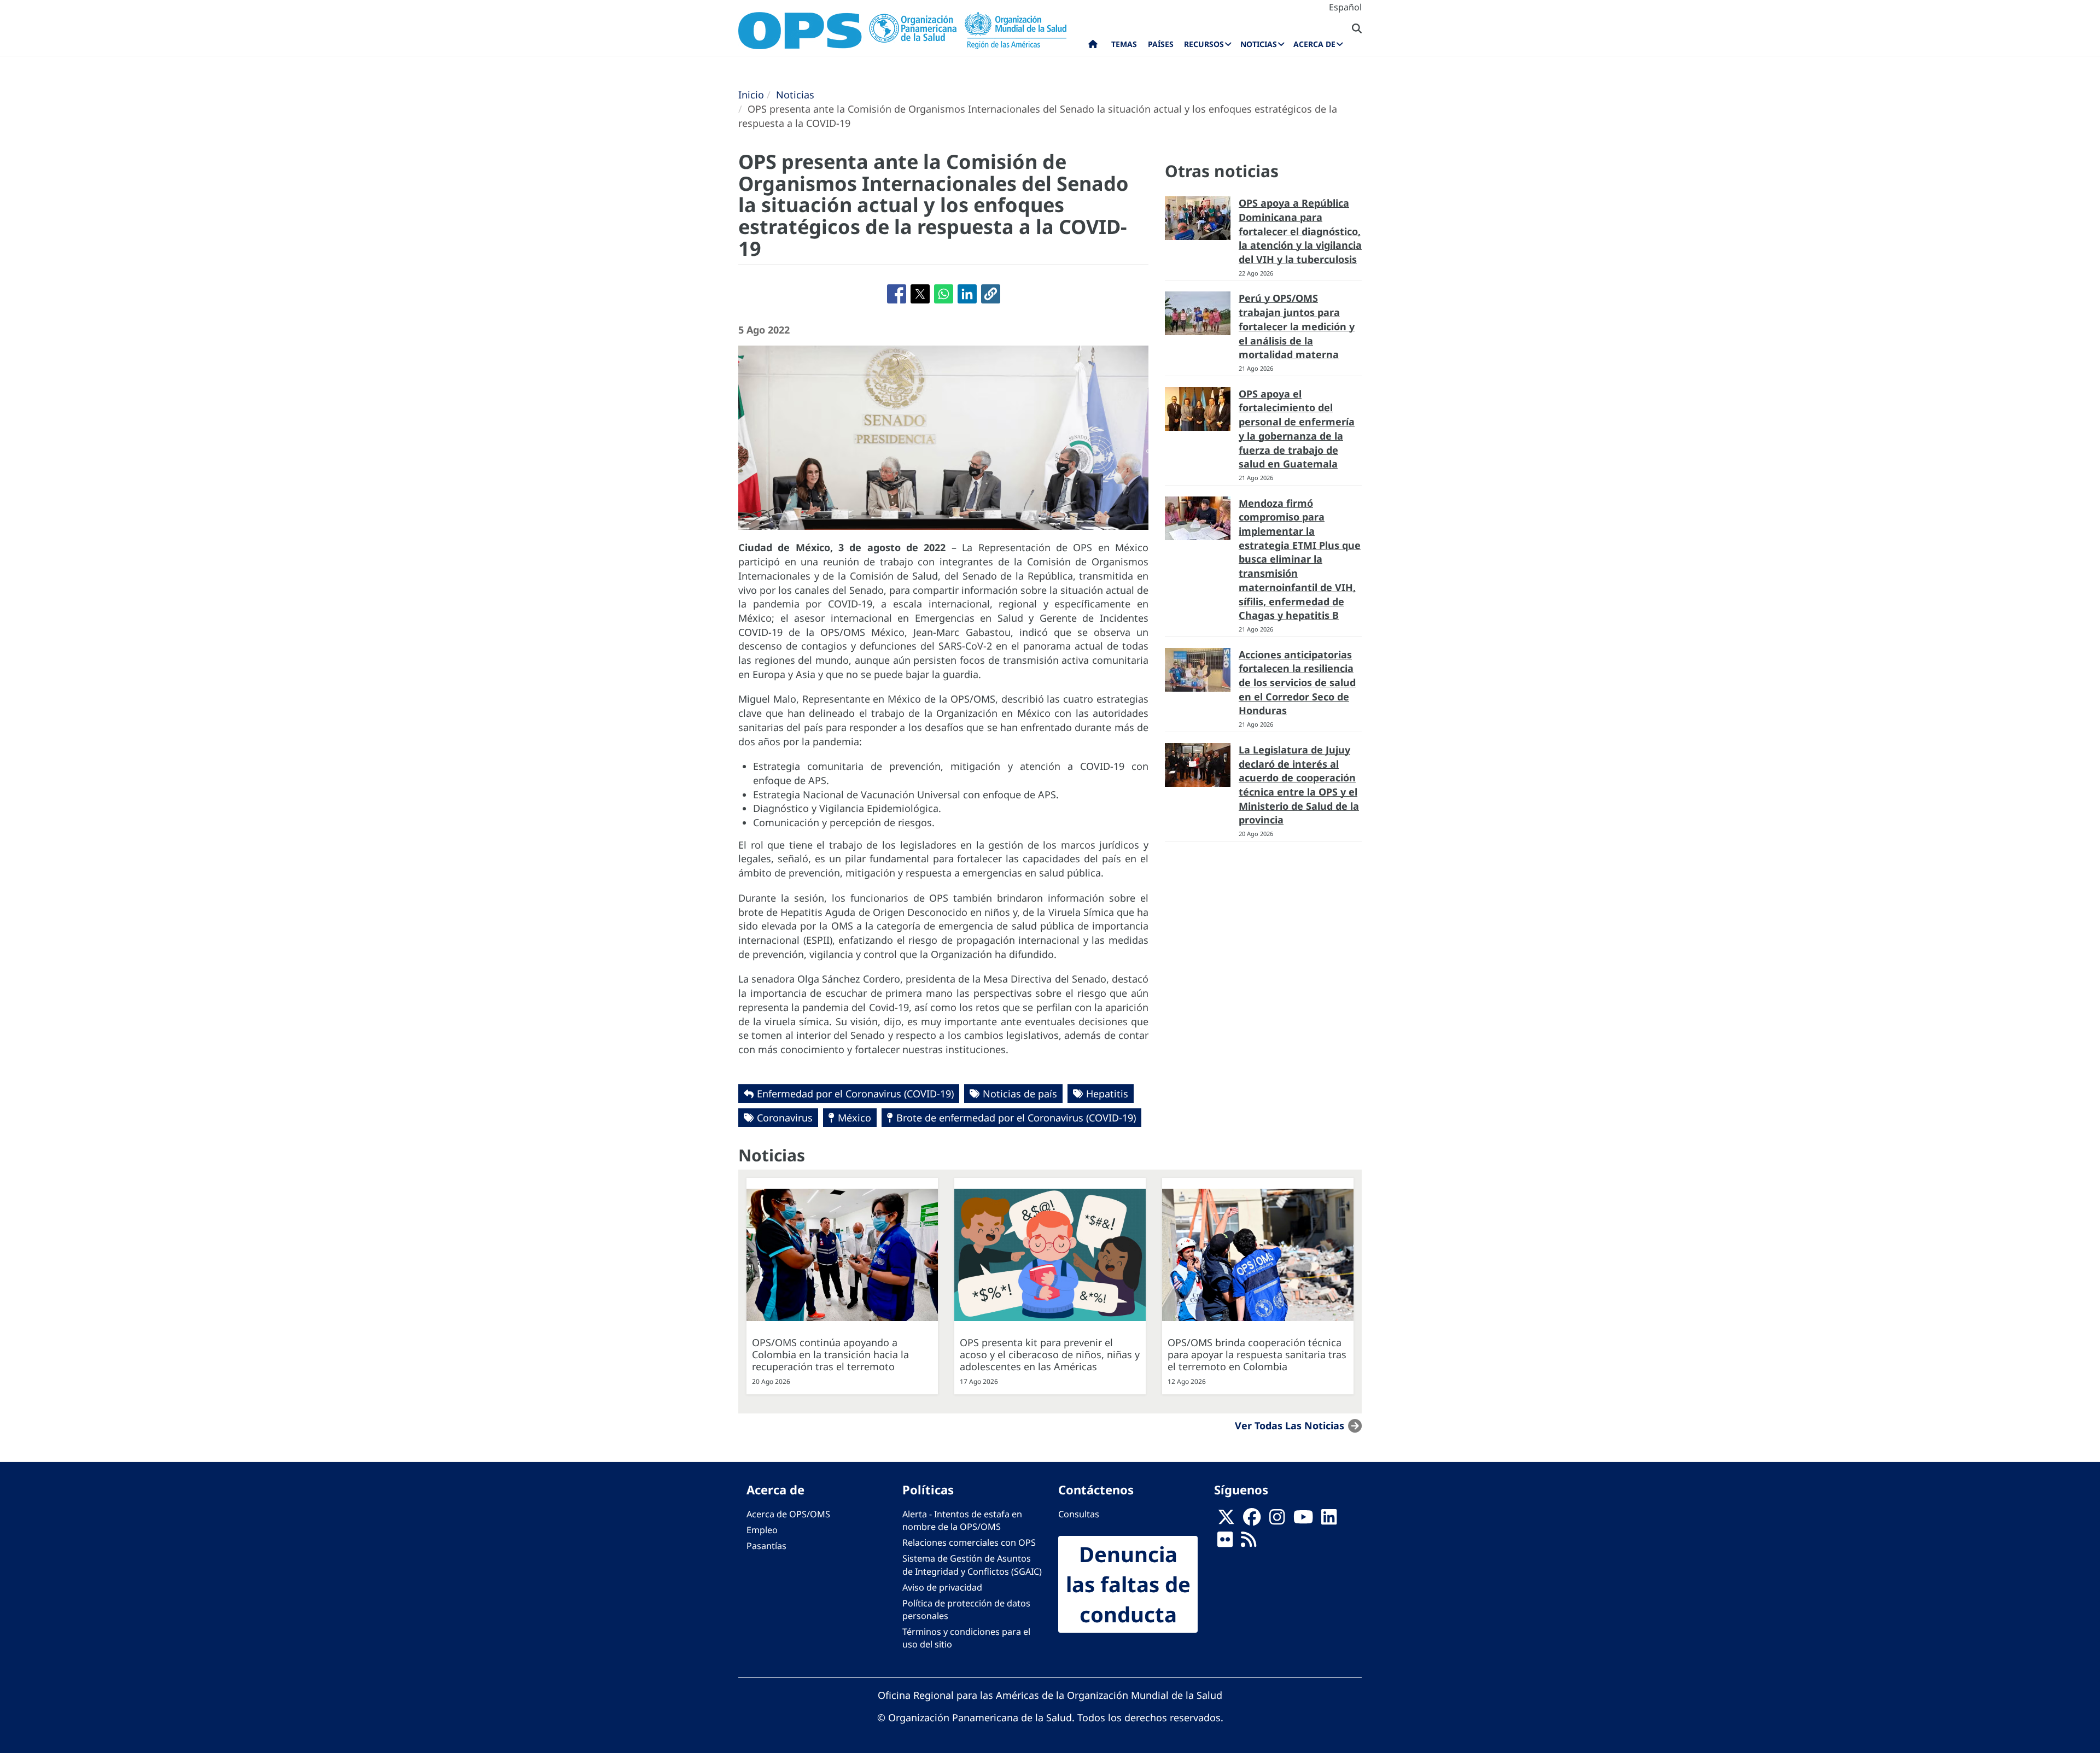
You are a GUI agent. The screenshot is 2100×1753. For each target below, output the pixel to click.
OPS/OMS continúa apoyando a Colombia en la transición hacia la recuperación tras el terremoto (830, 1354)
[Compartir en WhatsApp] (944, 294)
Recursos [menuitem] (1204, 44)
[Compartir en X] (920, 294)
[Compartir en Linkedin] (967, 294)
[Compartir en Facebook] (897, 294)
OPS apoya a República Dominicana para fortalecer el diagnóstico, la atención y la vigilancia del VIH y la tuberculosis (1300, 231)
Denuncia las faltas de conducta (1128, 1584)
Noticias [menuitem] (1259, 44)
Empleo (762, 1530)
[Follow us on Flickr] (1225, 1543)
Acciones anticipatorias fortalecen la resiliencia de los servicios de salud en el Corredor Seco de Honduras (1297, 683)
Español (1345, 7)
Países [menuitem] (1161, 44)
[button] (991, 294)
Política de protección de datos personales (966, 1609)
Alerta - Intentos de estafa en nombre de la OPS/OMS (962, 1520)
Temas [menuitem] (1124, 44)
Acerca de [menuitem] (1314, 44)
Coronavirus (785, 1118)
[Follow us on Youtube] (1303, 1521)
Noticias (795, 95)
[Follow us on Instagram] (1277, 1521)
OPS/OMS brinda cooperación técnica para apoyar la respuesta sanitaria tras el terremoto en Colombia (1257, 1354)
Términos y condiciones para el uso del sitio (966, 1638)
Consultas (1079, 1514)
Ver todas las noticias (1290, 1425)
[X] (1226, 1521)
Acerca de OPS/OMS (788, 1514)
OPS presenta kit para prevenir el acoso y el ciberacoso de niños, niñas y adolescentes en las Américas (1050, 1354)
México (854, 1118)
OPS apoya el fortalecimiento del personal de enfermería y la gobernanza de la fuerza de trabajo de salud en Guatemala (1297, 429)
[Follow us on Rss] (1249, 1543)
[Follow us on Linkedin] (1329, 1521)
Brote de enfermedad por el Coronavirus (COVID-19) (1016, 1118)
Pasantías (766, 1546)
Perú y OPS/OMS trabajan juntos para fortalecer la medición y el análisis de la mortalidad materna (1297, 326)
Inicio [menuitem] (1093, 46)
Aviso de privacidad (942, 1587)
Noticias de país (1020, 1094)
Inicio (751, 95)
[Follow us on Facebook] (1252, 1521)
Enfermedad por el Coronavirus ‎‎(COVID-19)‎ (855, 1094)
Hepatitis (1107, 1094)
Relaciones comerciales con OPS (969, 1542)
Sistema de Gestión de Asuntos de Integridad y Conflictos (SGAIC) (972, 1565)
